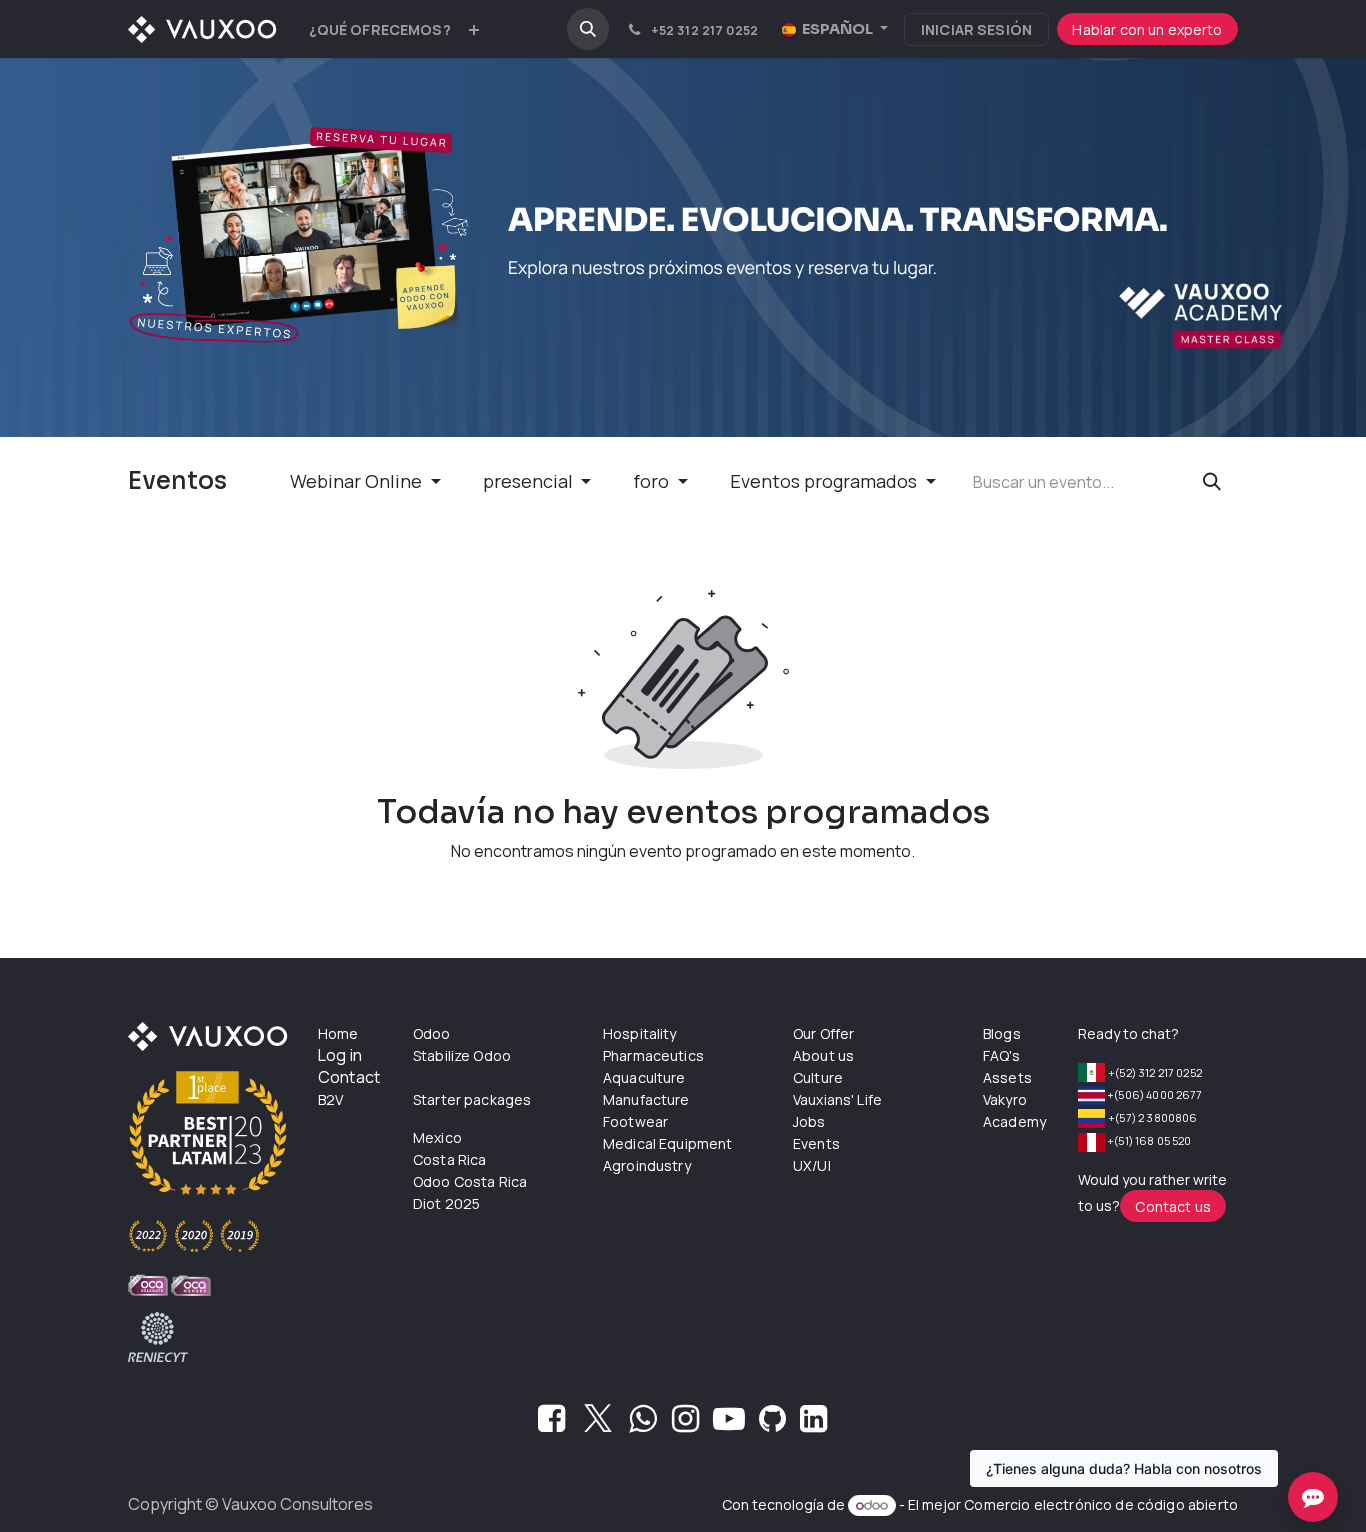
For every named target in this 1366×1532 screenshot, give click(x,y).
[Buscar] (1212, 481)
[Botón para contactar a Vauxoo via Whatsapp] (642, 1424)
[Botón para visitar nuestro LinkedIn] (813, 1424)
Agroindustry (647, 1165)
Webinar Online (358, 481)
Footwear (635, 1121)
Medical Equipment (668, 1143)
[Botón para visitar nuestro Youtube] (729, 1424)
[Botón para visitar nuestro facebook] (551, 1424)
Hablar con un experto (1147, 29)
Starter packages (472, 1099)
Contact (349, 1077)
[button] (588, 29)
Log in (340, 1055)
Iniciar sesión (976, 29)
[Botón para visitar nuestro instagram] (685, 1424)
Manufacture (646, 1099)
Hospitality (640, 1033)
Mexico (437, 1137)
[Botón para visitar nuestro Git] (772, 1424)
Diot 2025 (446, 1203)
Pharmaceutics (653, 1055)
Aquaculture (644, 1077)
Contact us (1173, 1206)
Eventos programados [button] (825, 481)
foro (653, 481)
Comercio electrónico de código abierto (1101, 1504)
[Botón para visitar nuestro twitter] (598, 1424)
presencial (530, 481)
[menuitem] (380, 29)
